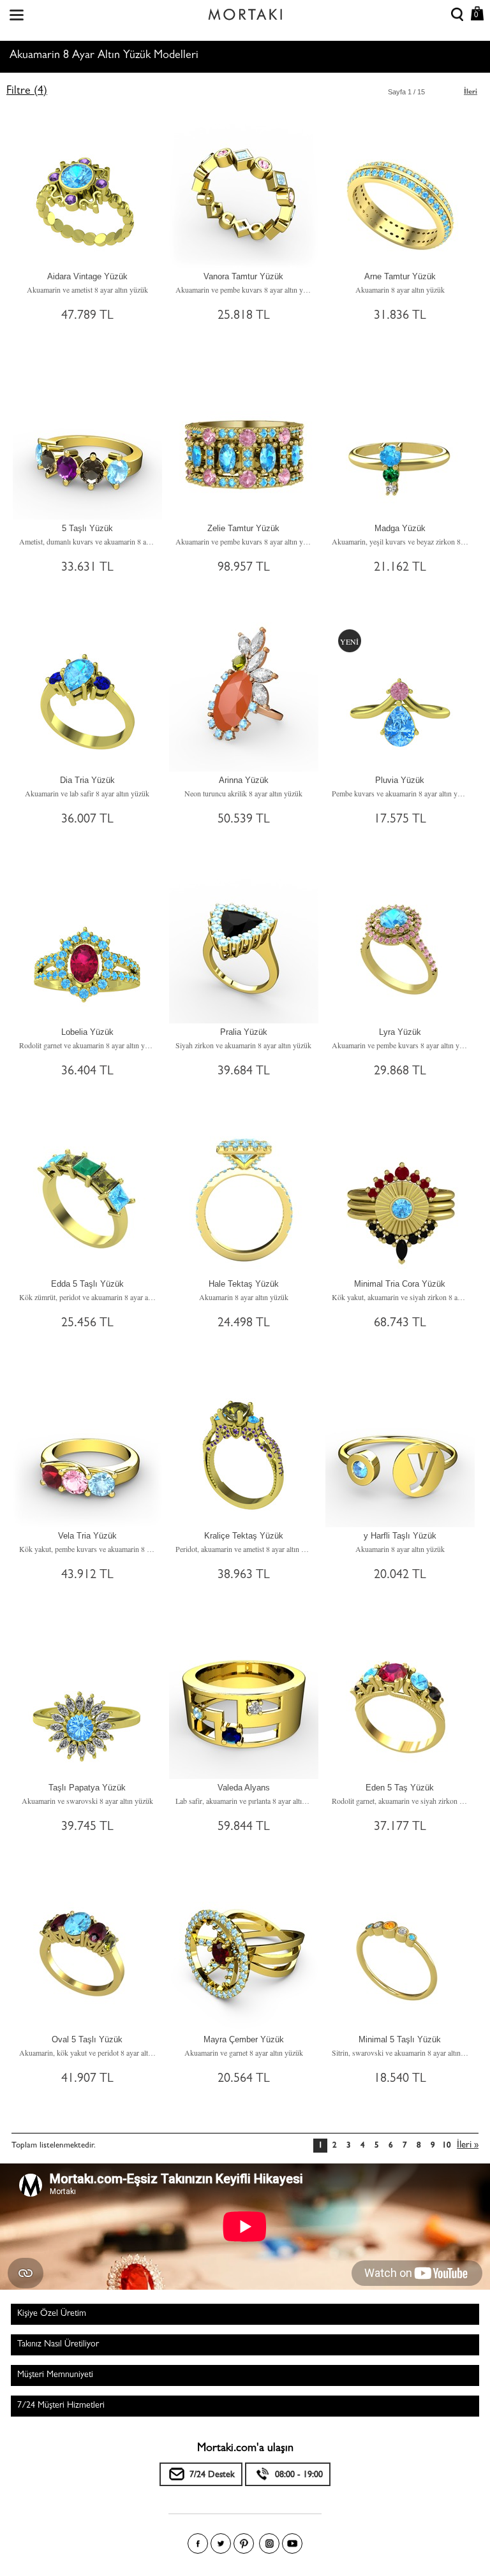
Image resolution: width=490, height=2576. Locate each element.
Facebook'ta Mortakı (198, 2543)
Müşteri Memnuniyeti (55, 2375)
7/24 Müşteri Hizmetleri (61, 2406)
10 (447, 2146)
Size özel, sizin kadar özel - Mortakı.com (245, 11)
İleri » (468, 2146)
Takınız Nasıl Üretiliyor (58, 2345)
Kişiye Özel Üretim (52, 2314)
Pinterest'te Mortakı (244, 2543)
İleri (471, 92)
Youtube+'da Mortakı (292, 2543)
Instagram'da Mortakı (269, 2543)
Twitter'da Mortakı (221, 2543)
